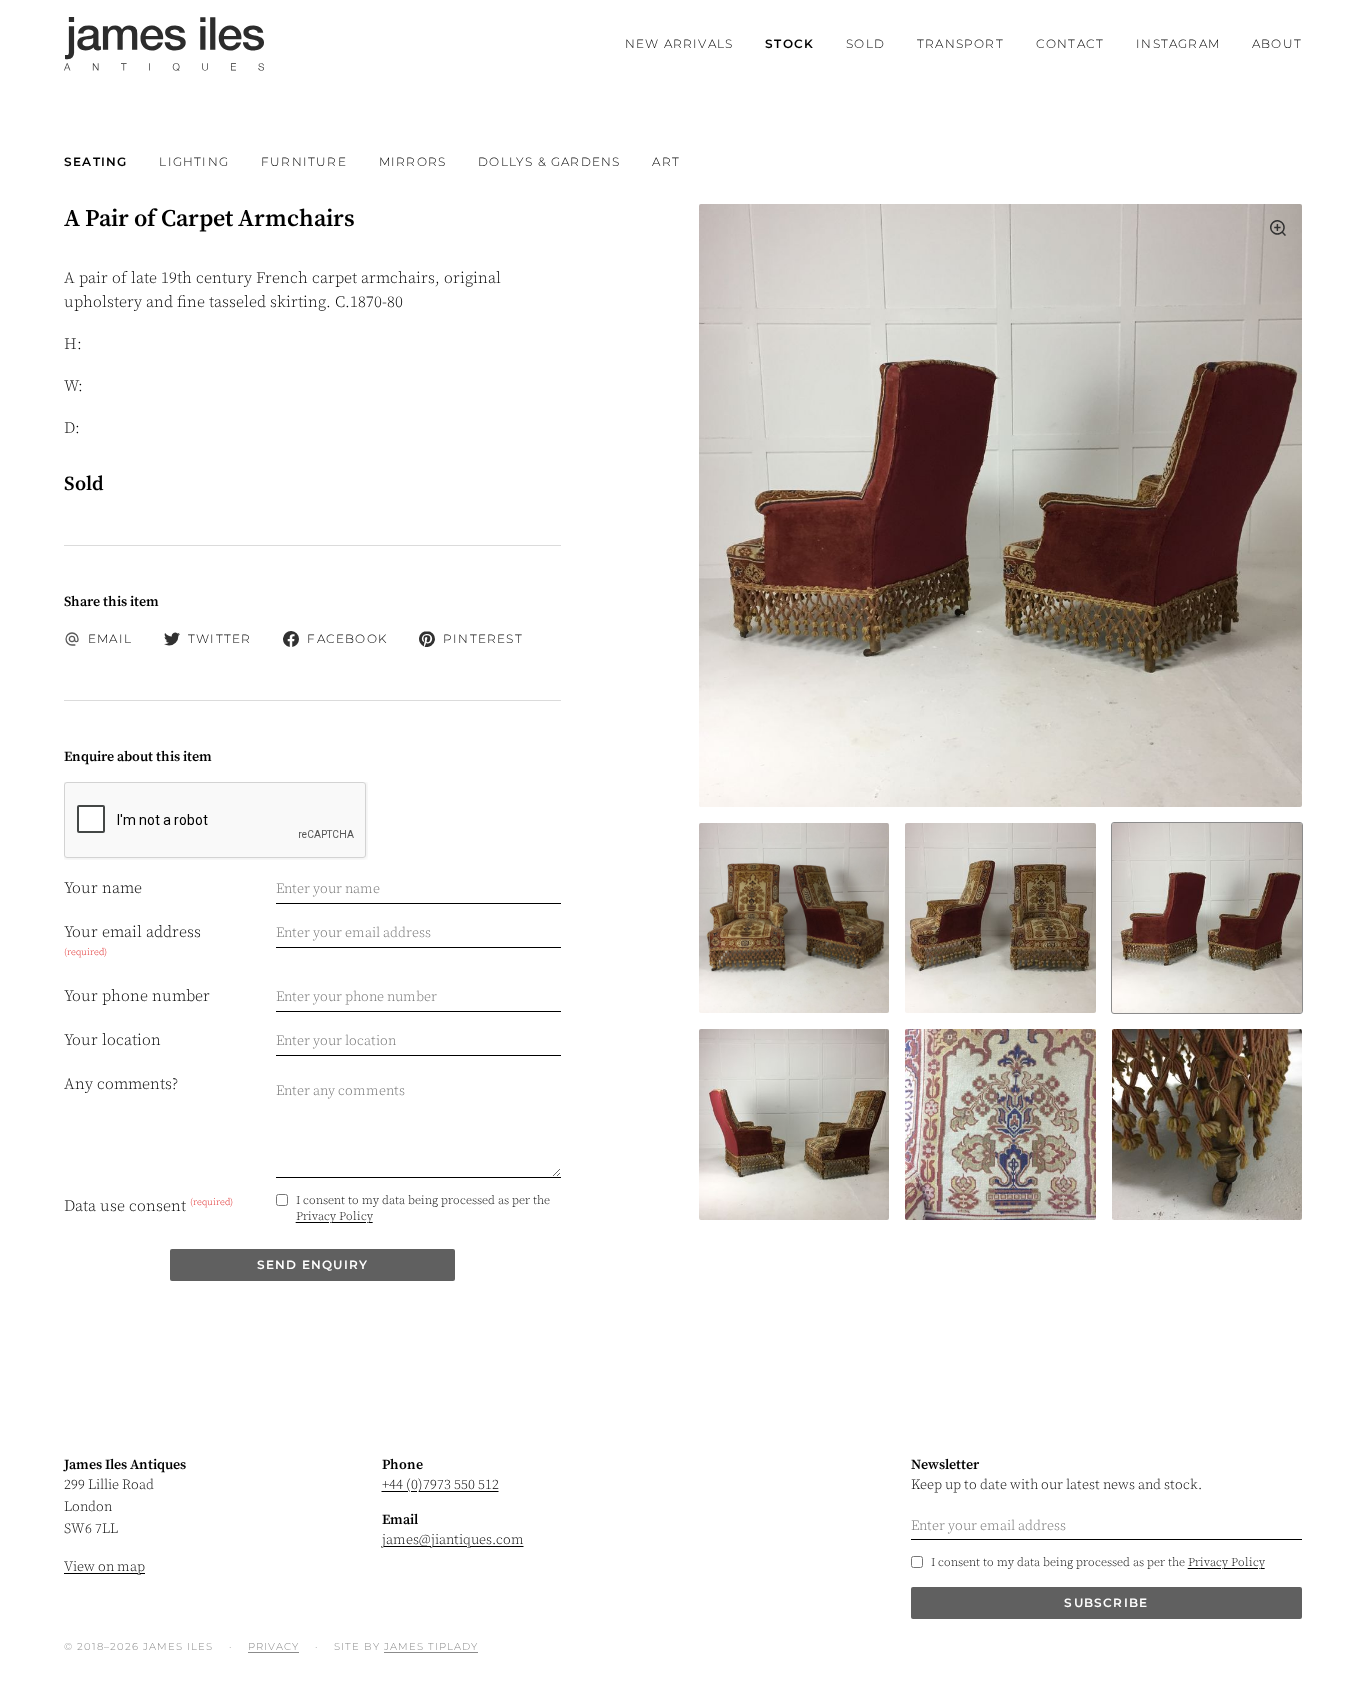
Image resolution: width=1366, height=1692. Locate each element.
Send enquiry (312, 1264)
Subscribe (1106, 1602)
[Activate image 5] (1207, 1124)
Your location (112, 1040)
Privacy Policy (334, 1216)
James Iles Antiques (164, 44)
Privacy (273, 1646)
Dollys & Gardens (549, 161)
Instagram (1178, 43)
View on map (104, 1567)
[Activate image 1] (1000, 918)
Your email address (132, 940)
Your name (103, 888)
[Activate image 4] (1000, 1124)
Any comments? (121, 1084)
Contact (1070, 43)
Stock (789, 43)
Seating (95, 161)
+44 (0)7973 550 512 (440, 1485)
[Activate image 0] (794, 918)
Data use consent (148, 1206)
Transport (960, 43)
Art (666, 161)
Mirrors (412, 161)
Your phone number (137, 996)
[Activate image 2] (1207, 918)
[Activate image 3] (794, 1124)
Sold (865, 43)
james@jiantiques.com (453, 1540)
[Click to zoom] (1000, 505)
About (1277, 43)
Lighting (194, 161)
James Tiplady (431, 1646)
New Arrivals (679, 43)
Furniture (304, 161)
